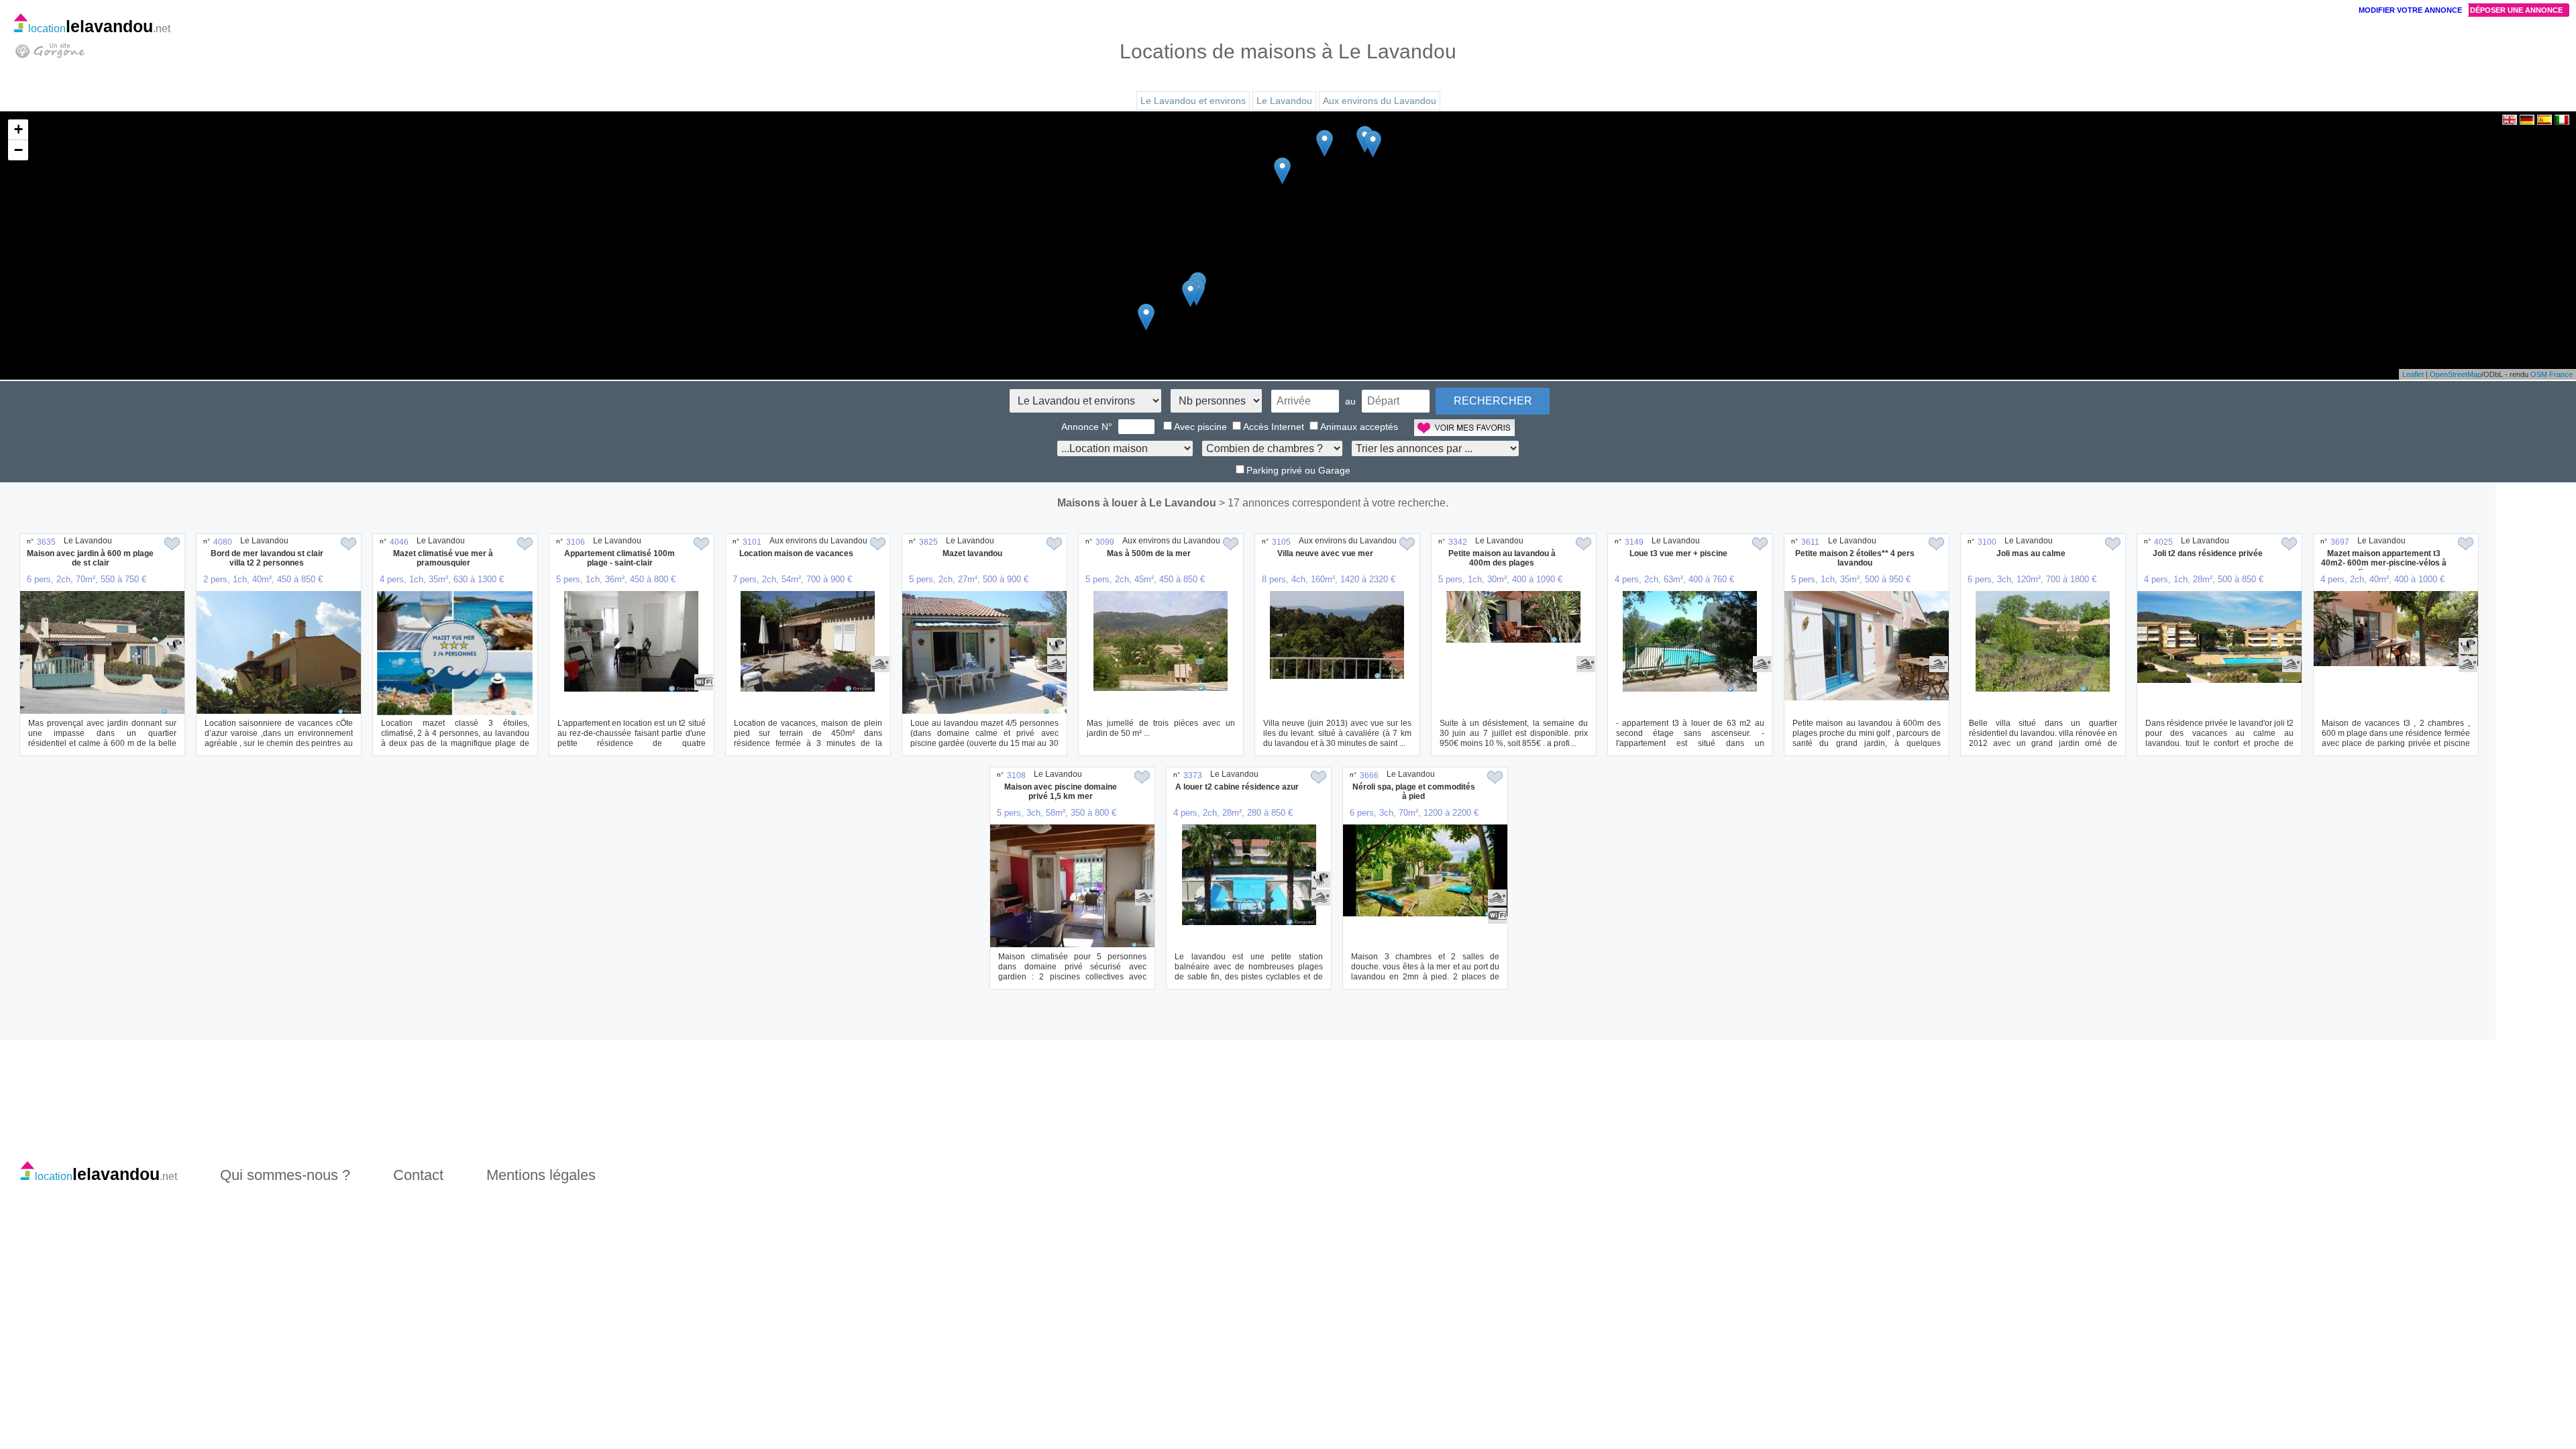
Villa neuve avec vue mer (1325, 553)
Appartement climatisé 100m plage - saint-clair (620, 558)
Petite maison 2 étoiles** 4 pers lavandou (1855, 558)
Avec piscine (1200, 427)
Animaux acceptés (1359, 427)
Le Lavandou (1284, 101)
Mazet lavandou (972, 553)
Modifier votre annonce (2410, 10)
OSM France (2552, 374)
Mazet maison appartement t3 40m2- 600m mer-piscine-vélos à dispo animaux (2384, 563)
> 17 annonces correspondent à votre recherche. (1334, 503)
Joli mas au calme (2031, 553)
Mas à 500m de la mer (1149, 553)
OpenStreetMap (2456, 374)
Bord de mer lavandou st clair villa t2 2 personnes (267, 558)
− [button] (18, 150)
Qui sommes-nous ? (285, 1175)
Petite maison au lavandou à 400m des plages (1502, 558)
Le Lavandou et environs (1193, 101)
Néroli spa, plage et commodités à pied (1414, 792)
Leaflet (2413, 374)
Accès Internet (1274, 427)
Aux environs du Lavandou (1380, 101)
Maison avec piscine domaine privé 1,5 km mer (1061, 792)
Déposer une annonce (2516, 10)
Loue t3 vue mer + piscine (1678, 553)
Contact (418, 1175)
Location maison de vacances (796, 553)
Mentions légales (541, 1175)
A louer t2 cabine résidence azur (1237, 787)
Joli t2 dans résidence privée (2208, 553)
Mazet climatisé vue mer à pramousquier (443, 558)
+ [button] (18, 129)
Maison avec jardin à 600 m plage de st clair (90, 558)
